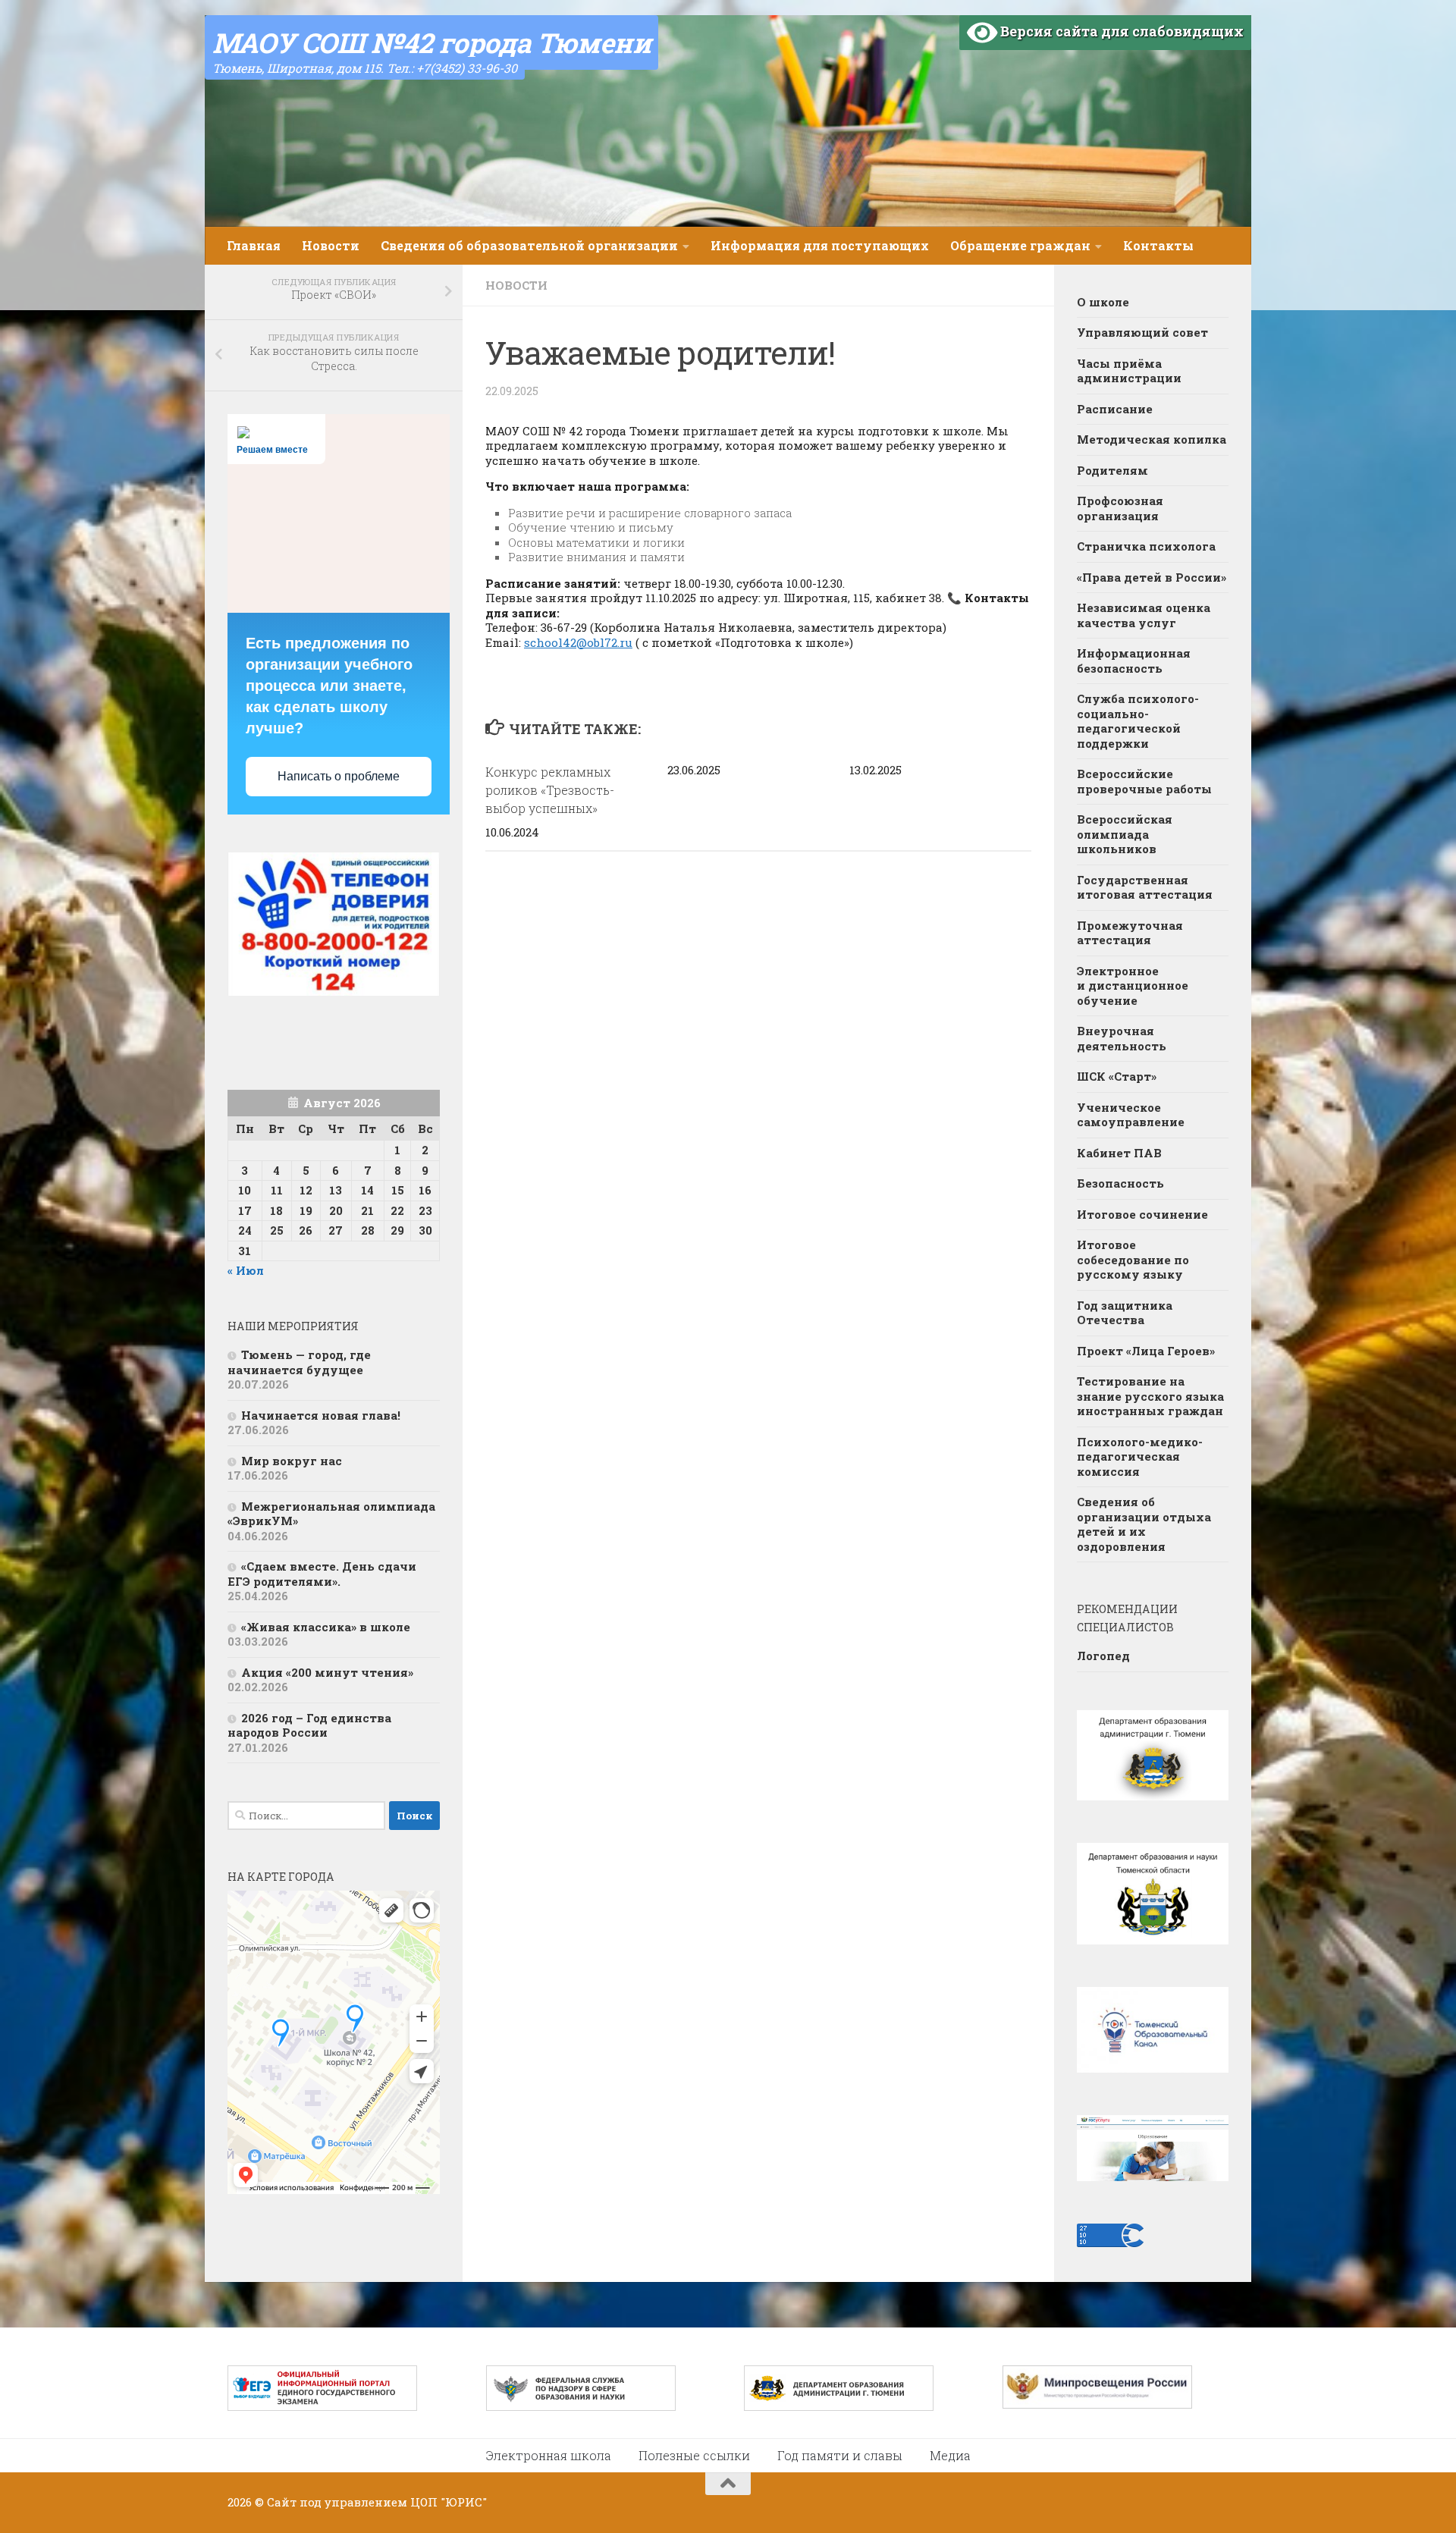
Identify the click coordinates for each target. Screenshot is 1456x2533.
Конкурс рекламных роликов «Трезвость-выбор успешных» (550, 790)
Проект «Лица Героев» (1146, 1351)
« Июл (246, 1270)
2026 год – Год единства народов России (309, 1725)
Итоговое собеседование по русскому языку (1133, 1259)
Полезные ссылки (694, 2455)
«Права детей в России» (1152, 577)
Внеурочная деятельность (1122, 1038)
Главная (254, 245)
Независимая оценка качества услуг (1144, 615)
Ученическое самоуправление (1131, 1115)
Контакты (1158, 245)
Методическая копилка (1152, 439)
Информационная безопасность (1134, 661)
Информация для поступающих (820, 245)
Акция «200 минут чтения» (329, 1672)
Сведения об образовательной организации (529, 245)
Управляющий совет (1142, 332)
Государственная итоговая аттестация (1145, 887)
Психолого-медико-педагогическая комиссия (1140, 1456)
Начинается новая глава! (321, 1415)
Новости (331, 245)
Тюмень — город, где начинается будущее (299, 1362)
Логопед (1103, 1656)
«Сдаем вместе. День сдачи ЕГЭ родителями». (322, 1574)
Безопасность (1120, 1183)
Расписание (1115, 409)
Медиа (950, 2455)
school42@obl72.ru (578, 642)
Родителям (1112, 470)
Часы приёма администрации (1129, 371)
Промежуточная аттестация (1130, 933)
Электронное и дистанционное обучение (1133, 986)
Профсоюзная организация (1120, 508)
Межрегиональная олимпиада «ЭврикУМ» (331, 1514)
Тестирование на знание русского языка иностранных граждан (1150, 1396)
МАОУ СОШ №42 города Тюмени (431, 42)
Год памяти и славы (840, 2455)
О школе (1103, 302)
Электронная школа (549, 2455)
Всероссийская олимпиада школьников (1125, 834)
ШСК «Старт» (1117, 1076)
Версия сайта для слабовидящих (1120, 31)
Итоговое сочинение (1144, 1214)
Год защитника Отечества (1125, 1313)
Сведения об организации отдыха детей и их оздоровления (1144, 1524)
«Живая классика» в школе (326, 1627)
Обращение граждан (1020, 245)
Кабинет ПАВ (1119, 1153)
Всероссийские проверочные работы (1144, 781)
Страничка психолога (1146, 546)
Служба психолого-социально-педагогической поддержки (1138, 721)
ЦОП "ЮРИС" (449, 2502)
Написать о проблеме (339, 776)
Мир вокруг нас (292, 1461)
